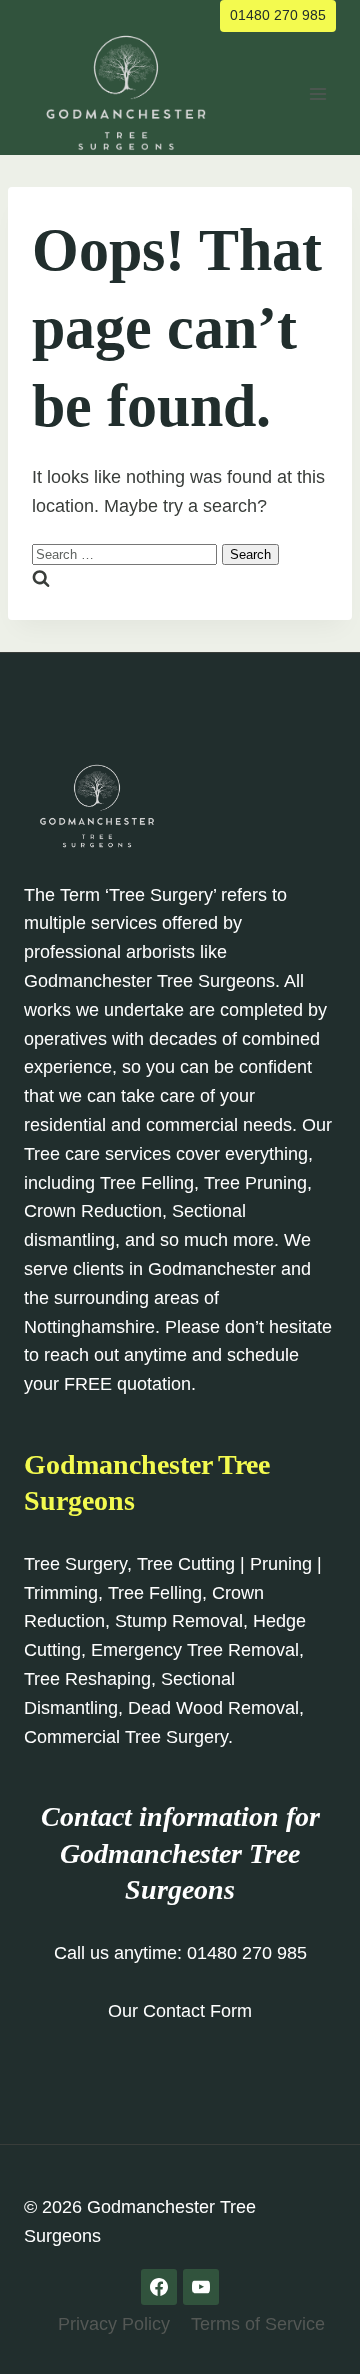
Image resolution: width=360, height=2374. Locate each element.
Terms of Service (258, 2324)
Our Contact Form (180, 2011)
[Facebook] (159, 2287)
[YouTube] (201, 2287)
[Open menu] (317, 93)
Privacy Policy (114, 2324)
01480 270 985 (278, 15)
